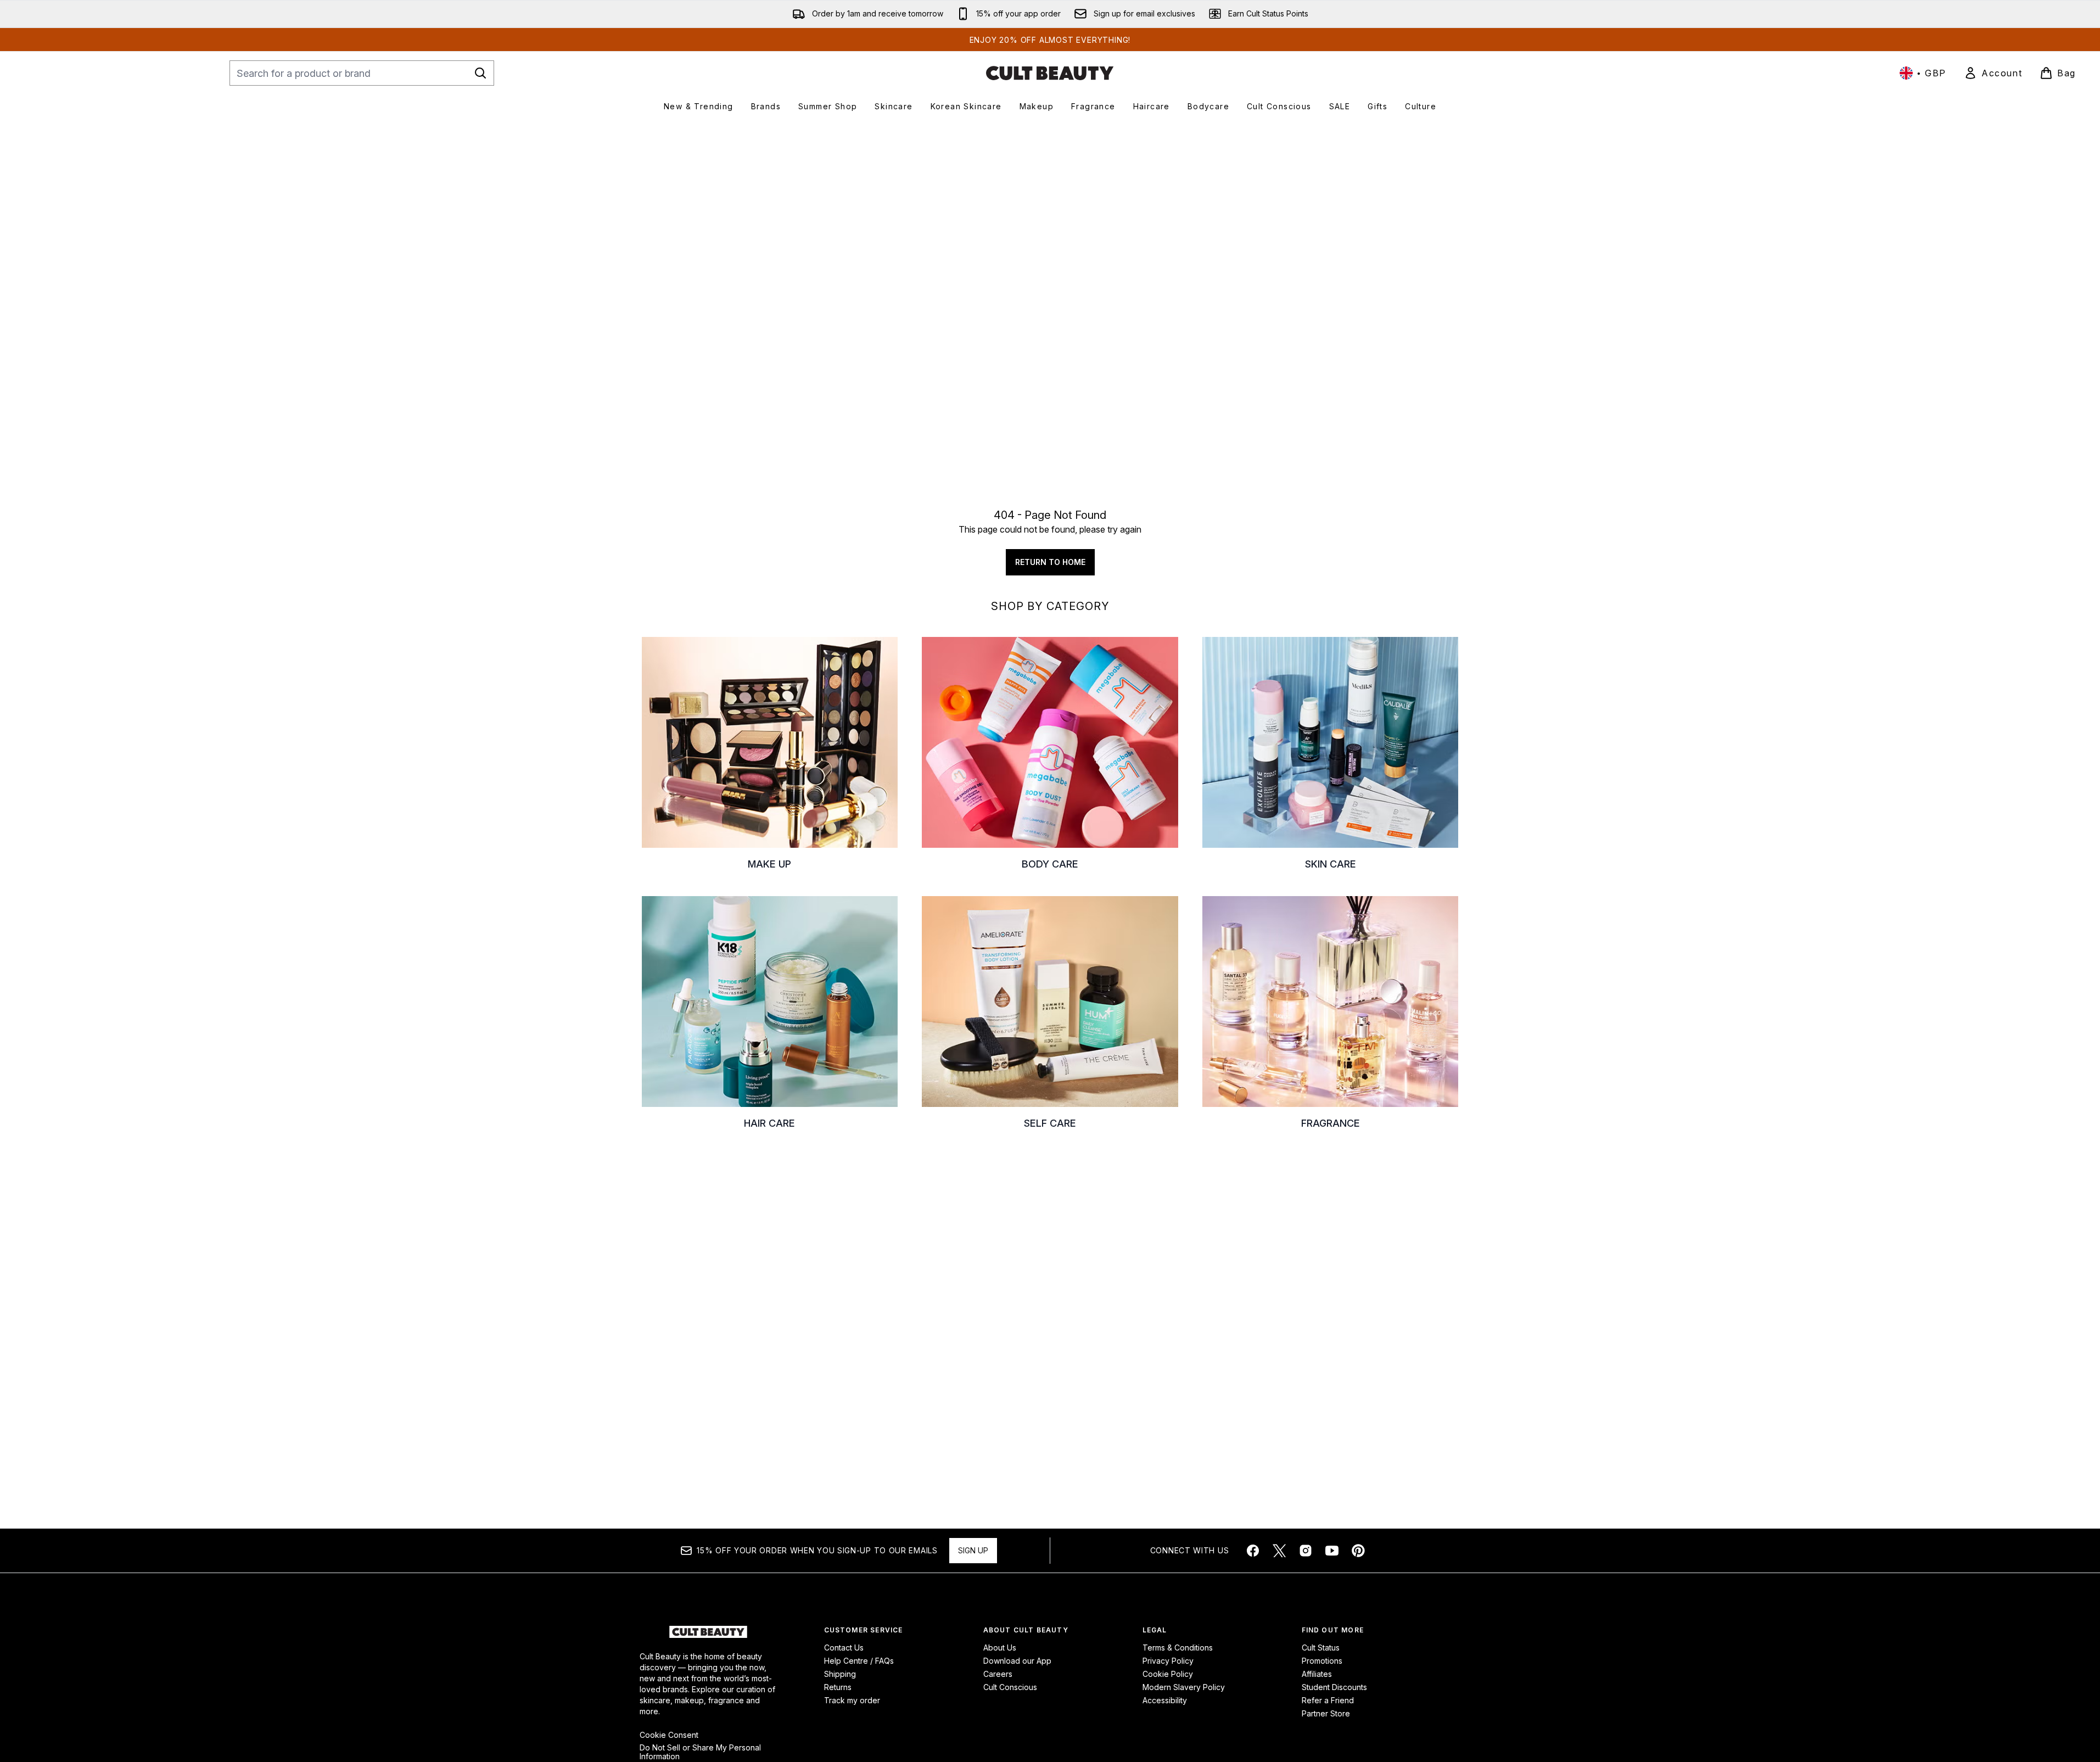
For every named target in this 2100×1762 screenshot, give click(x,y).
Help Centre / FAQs (859, 1661)
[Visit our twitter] (1279, 1551)
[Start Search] (480, 73)
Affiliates (1317, 1674)
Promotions (1322, 1661)
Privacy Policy (1168, 1661)
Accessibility (1165, 1700)
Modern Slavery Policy (1184, 1687)
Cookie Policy (1168, 1674)
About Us (1000, 1648)
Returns (838, 1687)
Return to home (1050, 562)
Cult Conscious (1010, 1687)
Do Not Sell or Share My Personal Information (700, 1752)
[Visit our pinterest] (1358, 1551)
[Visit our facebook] (1253, 1551)
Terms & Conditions (1178, 1648)
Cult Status (1321, 1648)
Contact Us (844, 1648)
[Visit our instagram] (1306, 1551)
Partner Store (1326, 1713)
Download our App (1017, 1661)
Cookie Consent (669, 1735)
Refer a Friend (1328, 1700)
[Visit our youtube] (1332, 1551)
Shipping (840, 1674)
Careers (998, 1674)
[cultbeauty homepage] (1050, 73)
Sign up (973, 1550)
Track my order (852, 1700)
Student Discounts (1334, 1687)
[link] (1993, 73)
